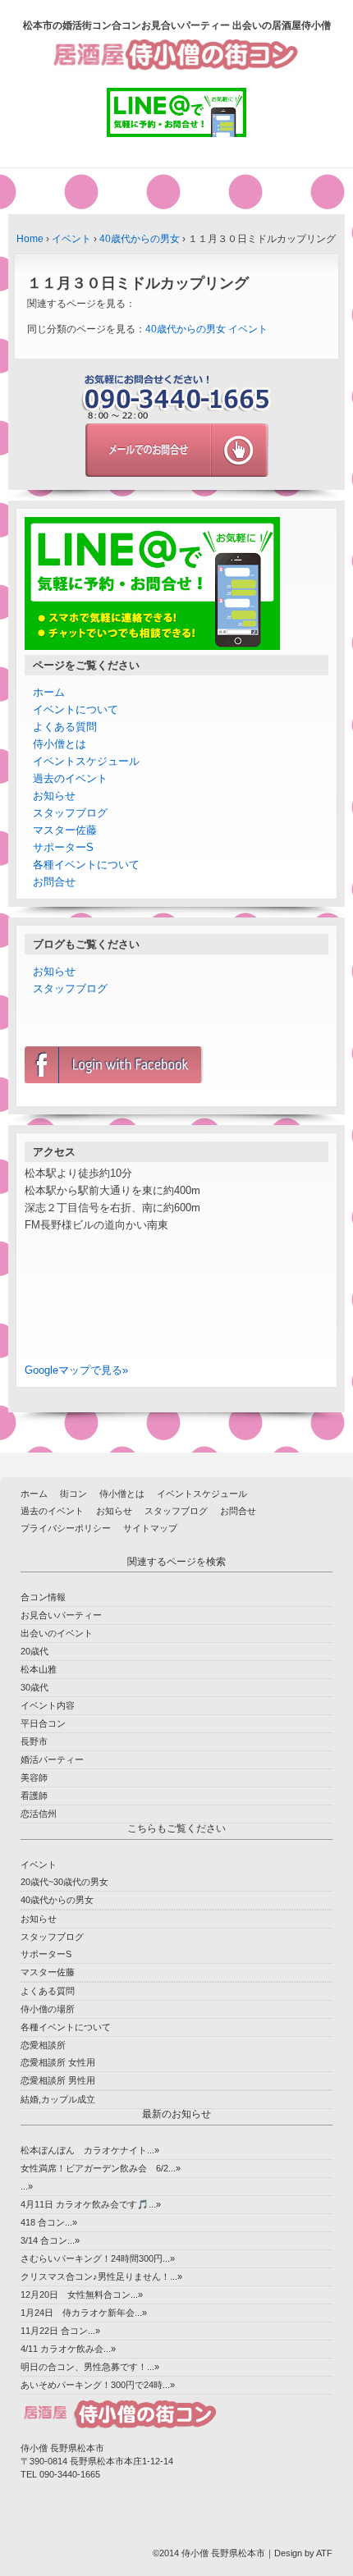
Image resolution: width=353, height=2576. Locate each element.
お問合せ (54, 882)
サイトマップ (150, 1528)
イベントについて (76, 709)
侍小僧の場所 (48, 2009)
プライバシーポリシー (66, 1528)
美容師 (34, 1778)
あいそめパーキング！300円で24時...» (98, 2385)
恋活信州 (39, 1814)
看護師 (34, 1796)
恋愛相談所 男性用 (58, 2080)
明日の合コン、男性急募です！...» (90, 2367)
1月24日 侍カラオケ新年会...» (84, 2313)
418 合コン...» (49, 2222)
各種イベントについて (86, 865)
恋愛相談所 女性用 (58, 2062)
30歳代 (34, 1687)
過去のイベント (70, 778)
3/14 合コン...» (50, 2240)
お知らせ (54, 796)
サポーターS (63, 847)
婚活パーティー (52, 1759)
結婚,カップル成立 (58, 2099)
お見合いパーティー (61, 1615)
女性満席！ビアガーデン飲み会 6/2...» (101, 2168)
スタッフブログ (70, 813)
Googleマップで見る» (76, 1370)
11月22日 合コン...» (60, 2331)
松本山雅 (39, 1669)
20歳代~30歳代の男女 (64, 1882)
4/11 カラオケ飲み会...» (68, 2349)
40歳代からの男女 (140, 239)
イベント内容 (48, 1705)
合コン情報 (43, 1597)
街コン (73, 1494)
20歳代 (34, 1651)
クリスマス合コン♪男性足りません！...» (101, 2276)
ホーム (49, 692)
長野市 (34, 1741)
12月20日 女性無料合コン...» (82, 2295)
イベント (71, 239)
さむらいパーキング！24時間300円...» (98, 2258)
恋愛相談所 (43, 2045)
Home (30, 239)
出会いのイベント (57, 1633)
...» (27, 2186)
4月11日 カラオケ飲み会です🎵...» (91, 2204)
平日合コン (43, 1723)
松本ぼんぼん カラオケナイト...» (90, 2150)
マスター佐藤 (65, 830)
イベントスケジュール (86, 761)
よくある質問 (65, 727)
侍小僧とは (60, 744)
